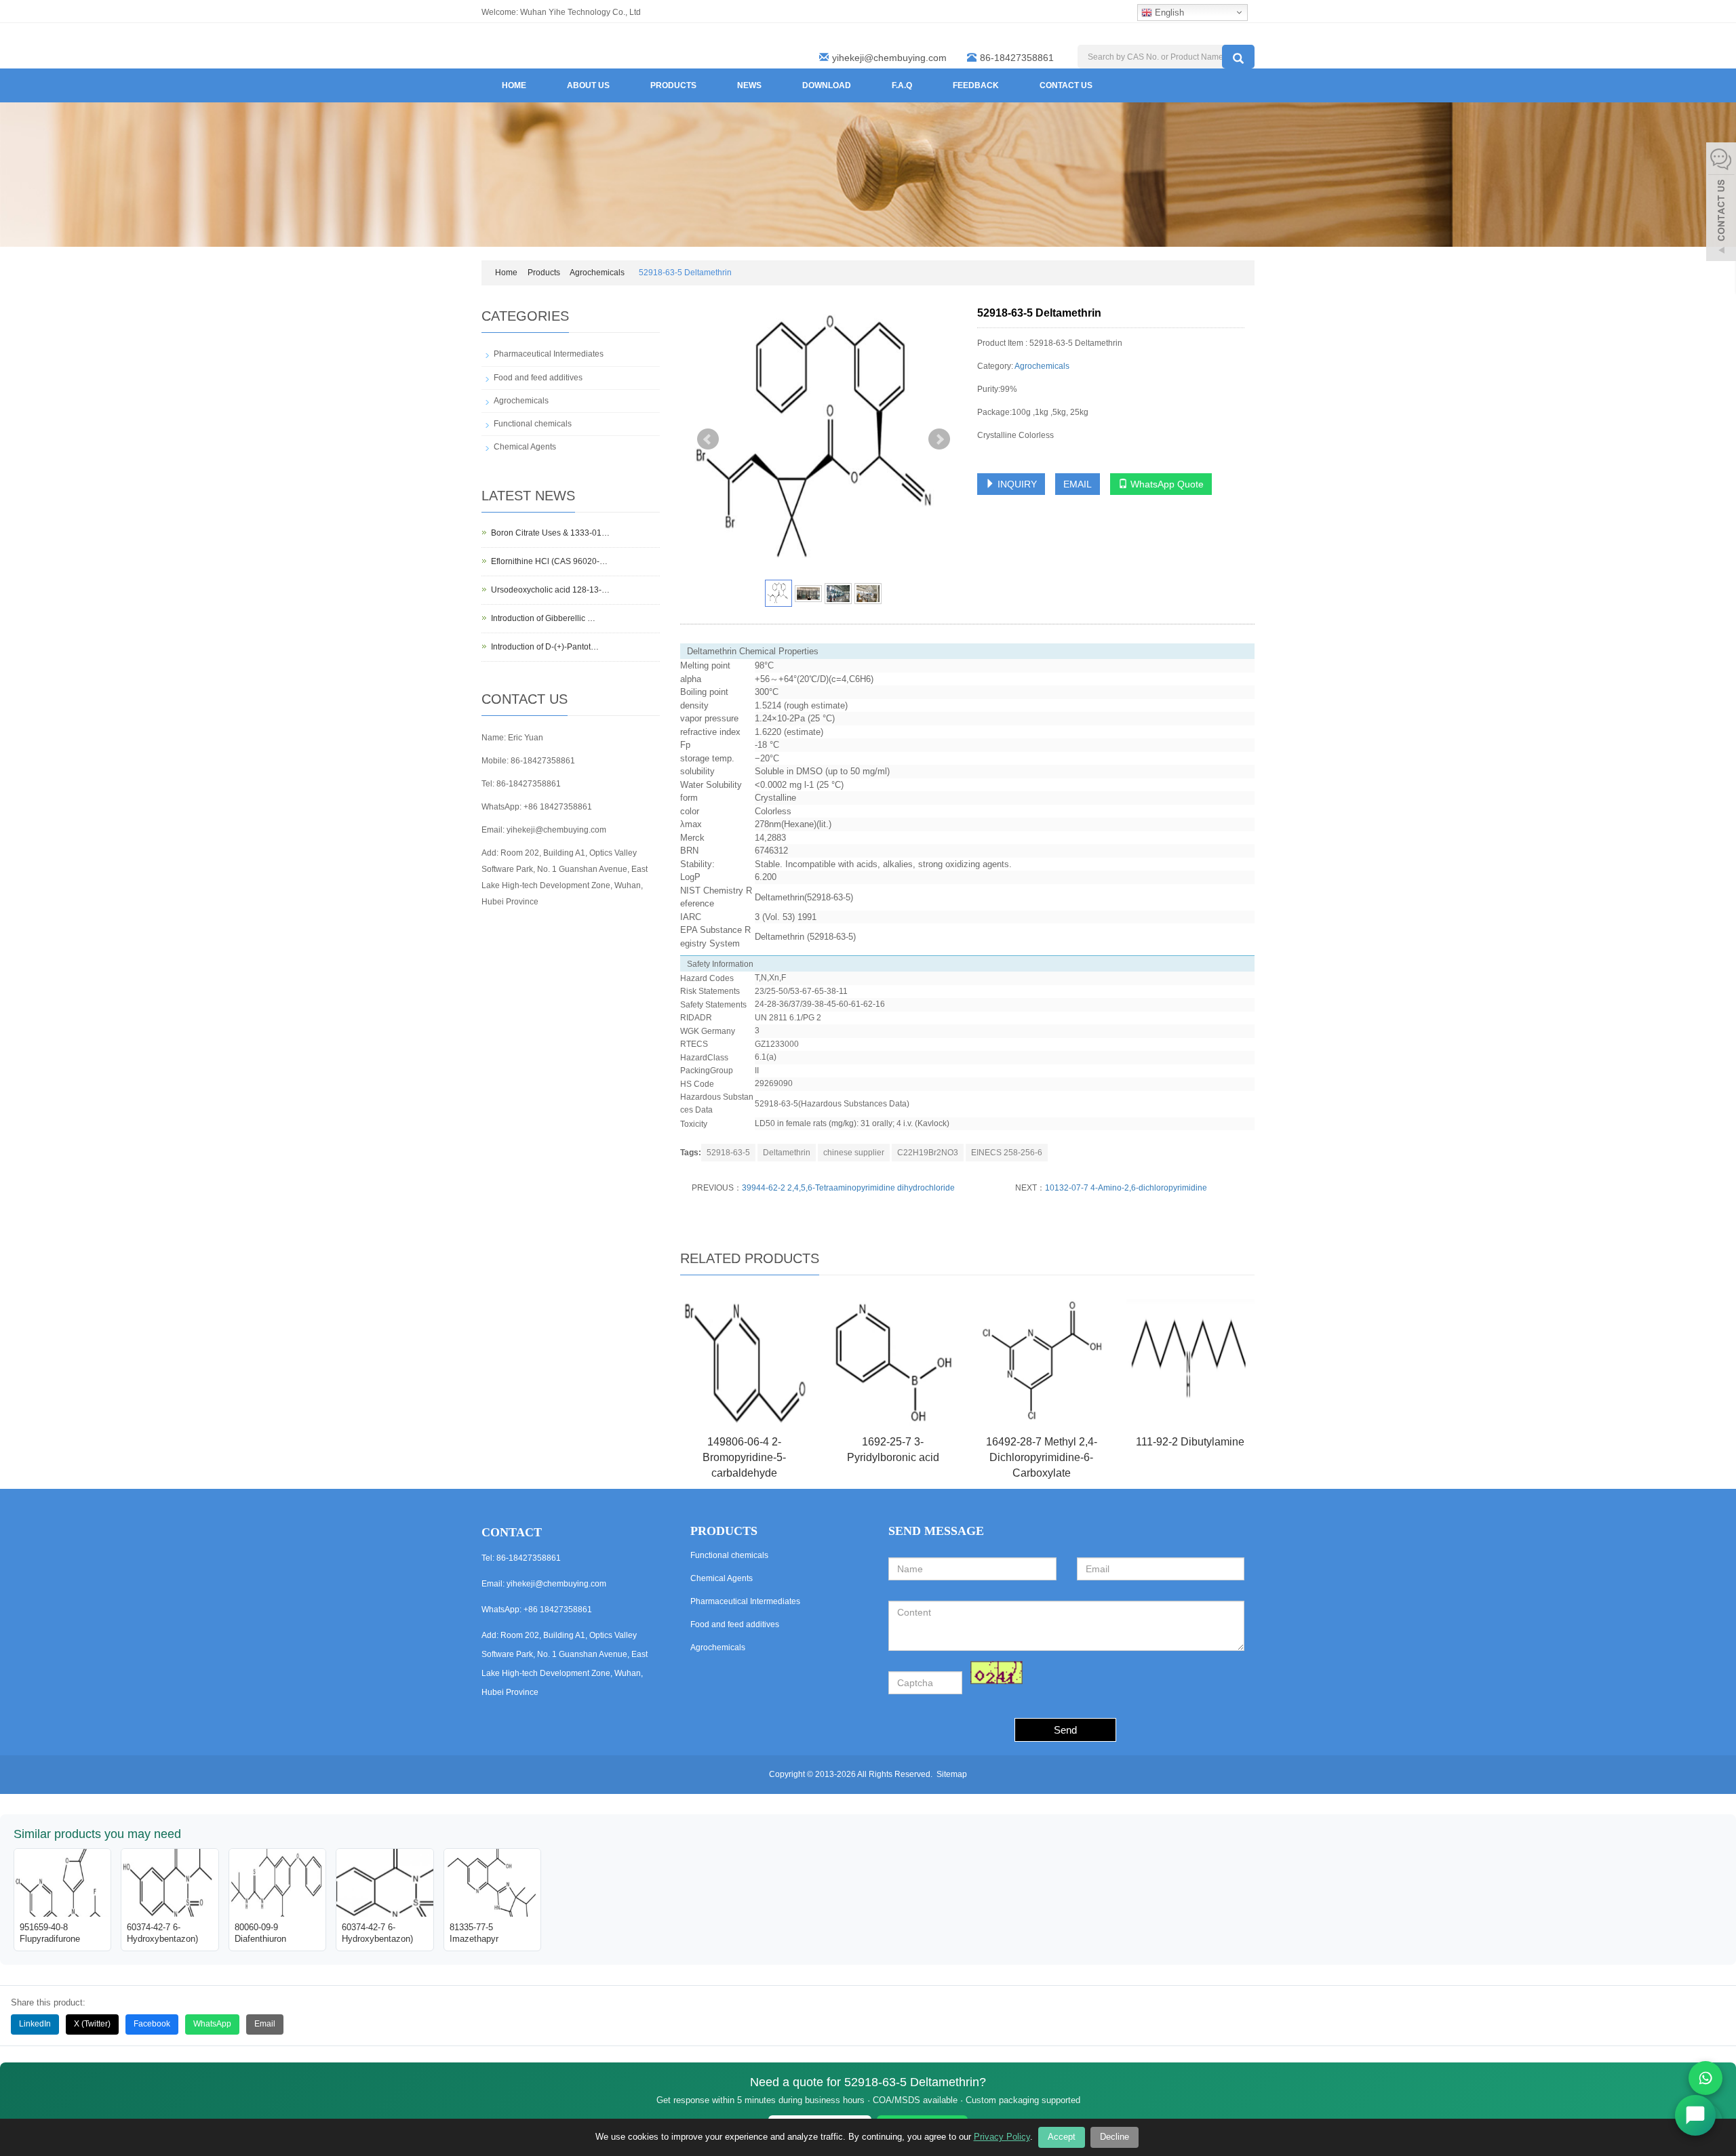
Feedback (976, 85)
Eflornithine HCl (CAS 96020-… (549, 561)
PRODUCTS (724, 1531)
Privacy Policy (1002, 2137)
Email (265, 2024)
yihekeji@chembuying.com (889, 58)
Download (827, 85)
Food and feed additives (538, 378)
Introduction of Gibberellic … (543, 618)
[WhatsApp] (1705, 2078)
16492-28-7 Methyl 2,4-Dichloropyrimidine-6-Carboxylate (1042, 1457)
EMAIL (1078, 484)
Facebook (152, 2024)
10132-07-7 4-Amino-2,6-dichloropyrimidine (1126, 1188)
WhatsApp (212, 2024)
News (749, 85)
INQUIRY (1016, 484)
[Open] (1721, 203)
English (1168, 13)
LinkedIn (35, 2024)
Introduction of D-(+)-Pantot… (545, 647)
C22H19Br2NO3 (928, 1153)
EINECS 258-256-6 (1007, 1153)
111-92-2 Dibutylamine (1190, 1442)
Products (673, 85)
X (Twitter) (92, 2024)
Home (514, 85)
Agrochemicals (597, 273)
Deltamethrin (787, 1153)
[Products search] (1238, 57)
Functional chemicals (533, 424)
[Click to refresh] (997, 1673)
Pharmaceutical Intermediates (549, 354)
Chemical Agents (525, 447)
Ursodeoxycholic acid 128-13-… (550, 590)
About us (588, 85)
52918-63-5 (728, 1153)
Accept (1062, 2137)
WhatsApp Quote (1166, 484)
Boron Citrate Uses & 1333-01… (550, 533)
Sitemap (952, 1774)
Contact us (1066, 85)
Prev (708, 439)
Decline (1114, 2137)
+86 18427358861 (558, 807)
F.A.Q (902, 85)
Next (939, 439)
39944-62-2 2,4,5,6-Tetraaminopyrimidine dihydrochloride (848, 1188)
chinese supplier (854, 1153)
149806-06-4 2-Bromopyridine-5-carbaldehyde (744, 1457)
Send (1065, 1730)
